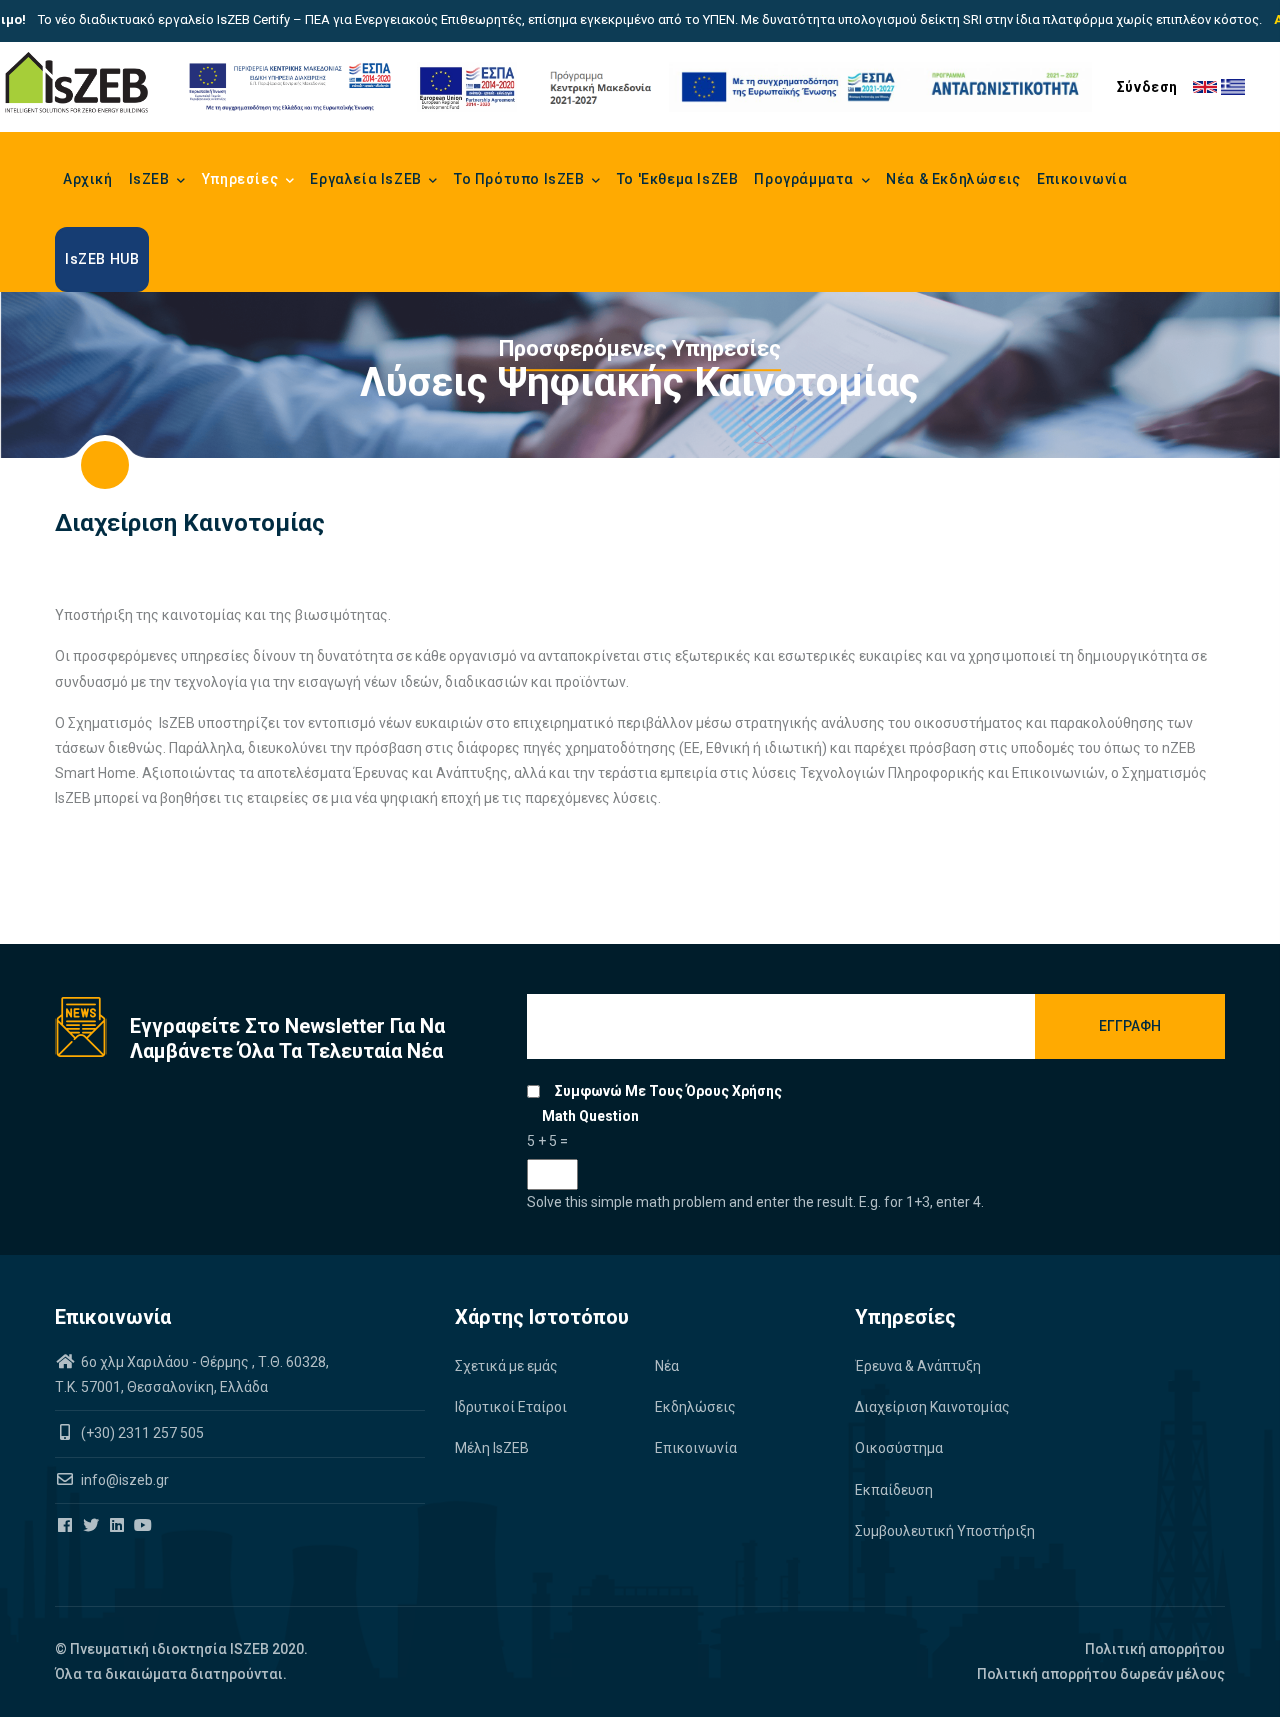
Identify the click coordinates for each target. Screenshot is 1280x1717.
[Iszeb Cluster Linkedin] (118, 1526)
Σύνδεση (1147, 87)
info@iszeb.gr (123, 1480)
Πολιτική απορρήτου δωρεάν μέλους (1101, 1674)
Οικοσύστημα (899, 1448)
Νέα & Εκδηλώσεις (953, 179)
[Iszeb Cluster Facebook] (66, 1526)
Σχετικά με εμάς (506, 1366)
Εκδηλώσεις (695, 1407)
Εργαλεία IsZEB (367, 179)
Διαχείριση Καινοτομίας (932, 1407)
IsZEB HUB (102, 259)
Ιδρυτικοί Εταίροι (511, 1407)
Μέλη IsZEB (492, 1448)
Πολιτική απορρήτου (1155, 1649)
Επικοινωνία (1082, 179)
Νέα (667, 1366)
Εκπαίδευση (894, 1490)
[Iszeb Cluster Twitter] (92, 1526)
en (1205, 87)
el (1233, 87)
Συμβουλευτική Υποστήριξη (945, 1531)
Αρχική (88, 179)
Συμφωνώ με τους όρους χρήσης (668, 1091)
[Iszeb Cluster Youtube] (144, 1526)
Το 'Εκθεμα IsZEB (678, 179)
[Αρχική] (76, 83)
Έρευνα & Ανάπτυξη (918, 1366)
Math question (590, 1116)
